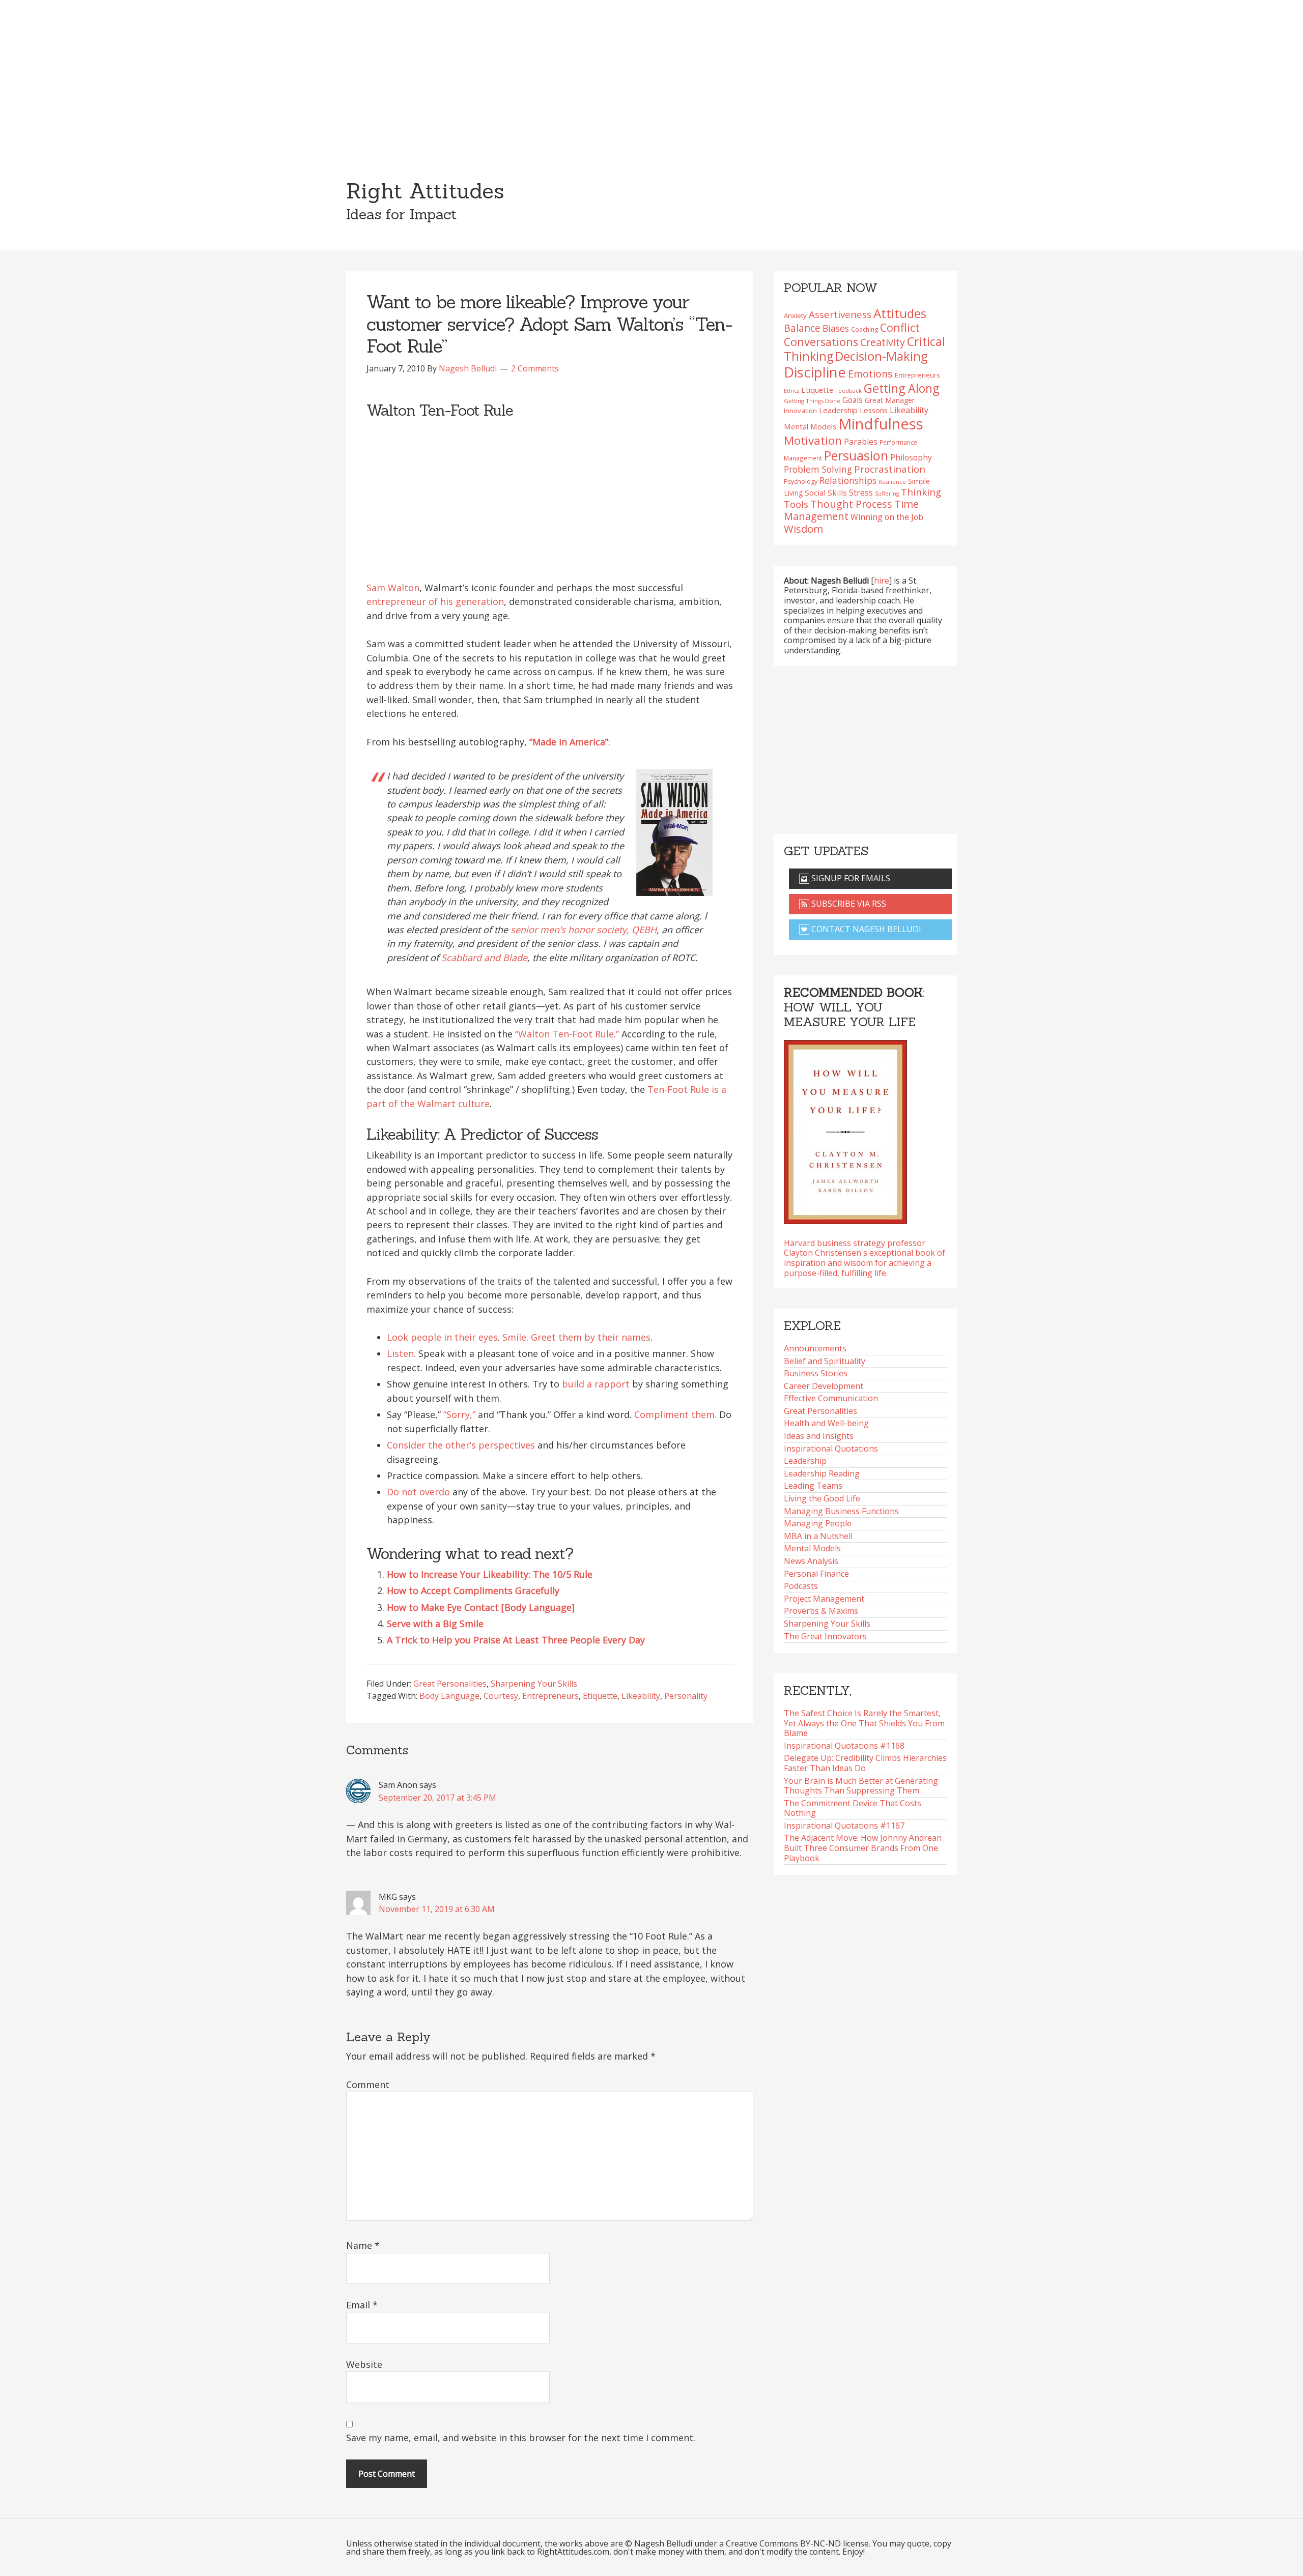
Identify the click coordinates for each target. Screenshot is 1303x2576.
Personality (686, 1696)
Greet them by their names (591, 1337)
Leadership (805, 1461)
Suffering (887, 494)
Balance (802, 328)
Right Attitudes (425, 191)
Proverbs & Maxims (821, 1611)
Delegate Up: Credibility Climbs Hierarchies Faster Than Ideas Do (865, 1763)
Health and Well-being (826, 1423)
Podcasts (801, 1586)
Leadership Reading (822, 1473)
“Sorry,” (459, 1414)
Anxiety (795, 315)
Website (364, 2364)
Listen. (401, 1353)
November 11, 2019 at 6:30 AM (437, 1909)
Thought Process (851, 504)
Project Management (824, 1599)
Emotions (870, 374)
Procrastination (890, 469)
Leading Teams (813, 1486)
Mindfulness (881, 424)
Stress (861, 492)
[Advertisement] (651, 76)
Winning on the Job (887, 517)
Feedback (848, 390)
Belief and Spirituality (825, 1361)
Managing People (818, 1523)
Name (363, 2245)
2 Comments (535, 368)
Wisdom (803, 529)
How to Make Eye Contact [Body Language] (481, 1607)
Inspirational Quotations (831, 1449)
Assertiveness (840, 314)
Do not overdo (418, 1492)
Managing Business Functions (841, 1511)
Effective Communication (831, 1398)
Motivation (813, 440)
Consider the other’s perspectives (461, 1445)
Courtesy (501, 1696)
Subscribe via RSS (848, 904)
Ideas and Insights (819, 1436)
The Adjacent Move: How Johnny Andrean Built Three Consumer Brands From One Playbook (863, 1848)
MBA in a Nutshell (818, 1536)
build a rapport (596, 1384)
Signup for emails (850, 878)
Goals (853, 400)
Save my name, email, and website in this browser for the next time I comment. (521, 2438)
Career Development (824, 1386)
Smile (514, 1337)
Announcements (815, 1348)
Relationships (848, 480)
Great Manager (890, 400)
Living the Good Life (822, 1498)
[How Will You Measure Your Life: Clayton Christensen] (845, 1129)
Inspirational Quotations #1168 (844, 1746)
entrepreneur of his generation (435, 601)
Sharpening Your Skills (534, 1684)
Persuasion (856, 455)
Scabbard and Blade (484, 958)
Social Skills (826, 493)
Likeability (641, 1696)
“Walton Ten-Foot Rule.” (567, 1034)
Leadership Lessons (853, 410)
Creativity (883, 342)
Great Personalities (450, 1684)
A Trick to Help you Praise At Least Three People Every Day (516, 1640)
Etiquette (600, 1696)
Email (362, 2305)
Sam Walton (393, 588)
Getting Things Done (812, 401)
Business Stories (816, 1373)
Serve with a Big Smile (435, 1624)
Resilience (892, 482)
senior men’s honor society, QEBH (584, 930)
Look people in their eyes (442, 1337)
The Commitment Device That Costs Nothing (853, 1808)
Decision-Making (882, 356)
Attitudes (900, 313)
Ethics (791, 391)
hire (882, 581)
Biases (836, 328)
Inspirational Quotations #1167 (844, 1826)
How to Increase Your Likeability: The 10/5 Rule (490, 1574)
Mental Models (810, 426)
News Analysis (811, 1561)
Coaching (865, 329)
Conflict (900, 327)
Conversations (821, 342)
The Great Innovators (825, 1636)
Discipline (815, 372)
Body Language (449, 1696)
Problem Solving (818, 469)
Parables (861, 442)
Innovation (800, 411)
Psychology (801, 482)
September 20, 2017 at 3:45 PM (437, 1798)
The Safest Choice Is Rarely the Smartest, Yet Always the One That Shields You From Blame (864, 1723)
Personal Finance (816, 1574)
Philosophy (911, 457)
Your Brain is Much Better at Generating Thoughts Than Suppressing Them (861, 1786)
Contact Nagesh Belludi (865, 929)
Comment (368, 2085)
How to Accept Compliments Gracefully (473, 1590)
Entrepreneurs (550, 1696)
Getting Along (901, 388)
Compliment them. (675, 1414)
